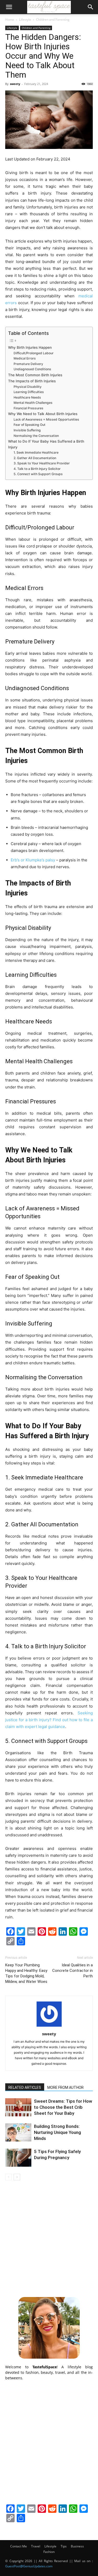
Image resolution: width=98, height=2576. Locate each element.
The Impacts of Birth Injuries (32, 381)
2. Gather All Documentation (35, 458)
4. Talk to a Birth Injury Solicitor (37, 469)
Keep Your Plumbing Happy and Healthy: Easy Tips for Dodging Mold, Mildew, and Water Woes (26, 1973)
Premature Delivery (28, 364)
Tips (64, 2546)
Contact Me (19, 2546)
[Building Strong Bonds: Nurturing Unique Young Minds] (18, 2132)
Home (10, 20)
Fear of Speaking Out (30, 425)
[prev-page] (8, 2177)
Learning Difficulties (29, 392)
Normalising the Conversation (36, 436)
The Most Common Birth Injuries (35, 375)
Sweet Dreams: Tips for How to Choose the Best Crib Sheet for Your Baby (63, 2107)
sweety (15, 84)
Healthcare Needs (27, 397)
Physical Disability (28, 387)
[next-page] (17, 2177)
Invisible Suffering (27, 430)
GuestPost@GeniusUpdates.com (29, 2566)
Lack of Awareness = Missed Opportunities (46, 419)
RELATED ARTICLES (25, 2087)
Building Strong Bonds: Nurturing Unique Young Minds (57, 2132)
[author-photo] (49, 2027)
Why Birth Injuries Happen (30, 347)
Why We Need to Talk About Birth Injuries (43, 414)
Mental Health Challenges (33, 403)
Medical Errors (25, 358)
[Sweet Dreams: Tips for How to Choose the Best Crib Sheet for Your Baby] (18, 2107)
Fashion (49, 2552)
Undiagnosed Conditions (32, 369)
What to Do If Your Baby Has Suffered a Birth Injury (46, 444)
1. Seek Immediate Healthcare (36, 452)
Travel (36, 2546)
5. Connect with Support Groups (38, 474)
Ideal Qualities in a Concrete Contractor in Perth (73, 1971)
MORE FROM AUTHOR (65, 2087)
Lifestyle (25, 20)
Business (77, 2546)
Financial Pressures (28, 408)
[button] (9, 7)
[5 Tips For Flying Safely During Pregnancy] (18, 2158)
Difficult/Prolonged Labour (34, 353)
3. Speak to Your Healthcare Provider (42, 463)
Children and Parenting (53, 20)
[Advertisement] (49, 2238)
